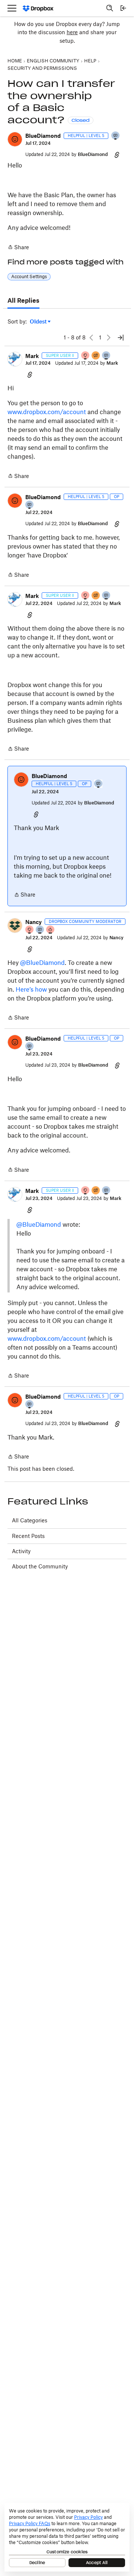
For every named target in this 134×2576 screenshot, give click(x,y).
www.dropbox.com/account (47, 412)
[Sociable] (106, 356)
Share (18, 248)
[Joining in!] (116, 136)
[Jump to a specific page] (121, 338)
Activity (21, 1551)
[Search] (110, 8)
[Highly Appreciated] (51, 930)
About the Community (40, 1566)
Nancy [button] (33, 922)
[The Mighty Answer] (96, 356)
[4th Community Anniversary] (86, 356)
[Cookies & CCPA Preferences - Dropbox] (67, 2537)
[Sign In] (123, 8)
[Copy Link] (117, 155)
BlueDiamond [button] (43, 136)
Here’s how (31, 989)
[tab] (23, 301)
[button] (15, 139)
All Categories (30, 1520)
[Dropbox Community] (38, 8)
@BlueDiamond (42, 963)
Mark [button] (32, 356)
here (72, 32)
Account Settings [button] (29, 277)
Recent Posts (28, 1536)
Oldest (39, 322)
